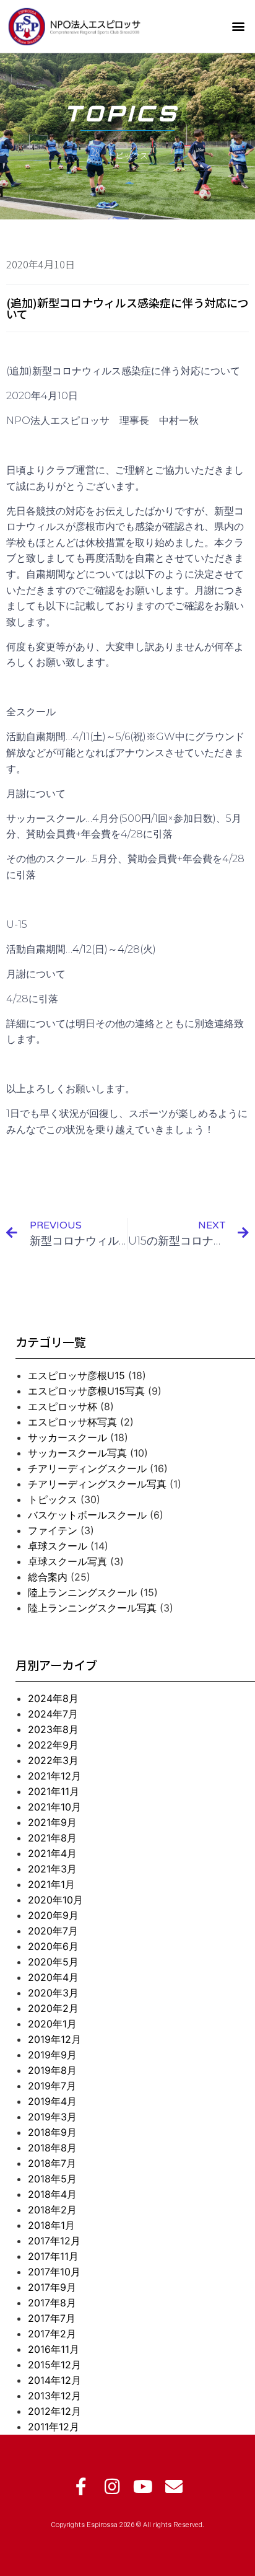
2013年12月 (54, 2396)
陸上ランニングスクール (82, 1592)
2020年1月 (52, 2024)
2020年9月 (53, 1915)
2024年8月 (53, 1698)
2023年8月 (53, 1729)
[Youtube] (143, 2487)
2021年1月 (51, 1884)
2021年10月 (54, 1807)
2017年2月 (52, 2334)
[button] (239, 26)
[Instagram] (112, 2487)
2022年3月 (53, 1760)
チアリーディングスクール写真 (97, 1484)
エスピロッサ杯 (63, 1406)
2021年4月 (52, 1853)
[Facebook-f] (81, 2487)
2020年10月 (55, 1900)
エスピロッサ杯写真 (72, 1422)
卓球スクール (58, 1546)
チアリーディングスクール (87, 1468)
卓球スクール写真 (67, 1561)
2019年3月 (52, 2117)
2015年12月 (54, 2365)
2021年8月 (52, 1838)
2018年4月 (52, 2194)
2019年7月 (52, 2086)
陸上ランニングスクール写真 (92, 1608)
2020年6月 (53, 1946)
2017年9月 (52, 2287)
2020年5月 (53, 1962)
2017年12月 (54, 2241)
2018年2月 (52, 2210)
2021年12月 (54, 1776)
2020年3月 (53, 1993)
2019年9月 (52, 2055)
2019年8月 (52, 2070)
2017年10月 (54, 2272)
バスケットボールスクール (87, 1515)
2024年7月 (53, 1714)
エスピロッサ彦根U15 (76, 1375)
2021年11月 (54, 1791)
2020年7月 (53, 1931)
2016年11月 (54, 2349)
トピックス (53, 1499)
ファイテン (53, 1530)
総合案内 (48, 1577)
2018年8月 (52, 2148)
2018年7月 (52, 2163)
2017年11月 (53, 2256)
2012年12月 (54, 2411)
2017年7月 (52, 2318)
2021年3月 (52, 1869)
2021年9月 (52, 1822)
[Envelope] (174, 2487)
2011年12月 (54, 2427)
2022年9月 (53, 1745)
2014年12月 (54, 2380)
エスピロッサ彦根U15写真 (86, 1391)
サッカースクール (67, 1437)
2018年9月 (52, 2132)
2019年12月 (54, 2039)
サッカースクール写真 (77, 1453)
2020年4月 (53, 1977)
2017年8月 (52, 2303)
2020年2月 (53, 2008)
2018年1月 (51, 2225)
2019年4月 (52, 2101)
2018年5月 (52, 2179)
